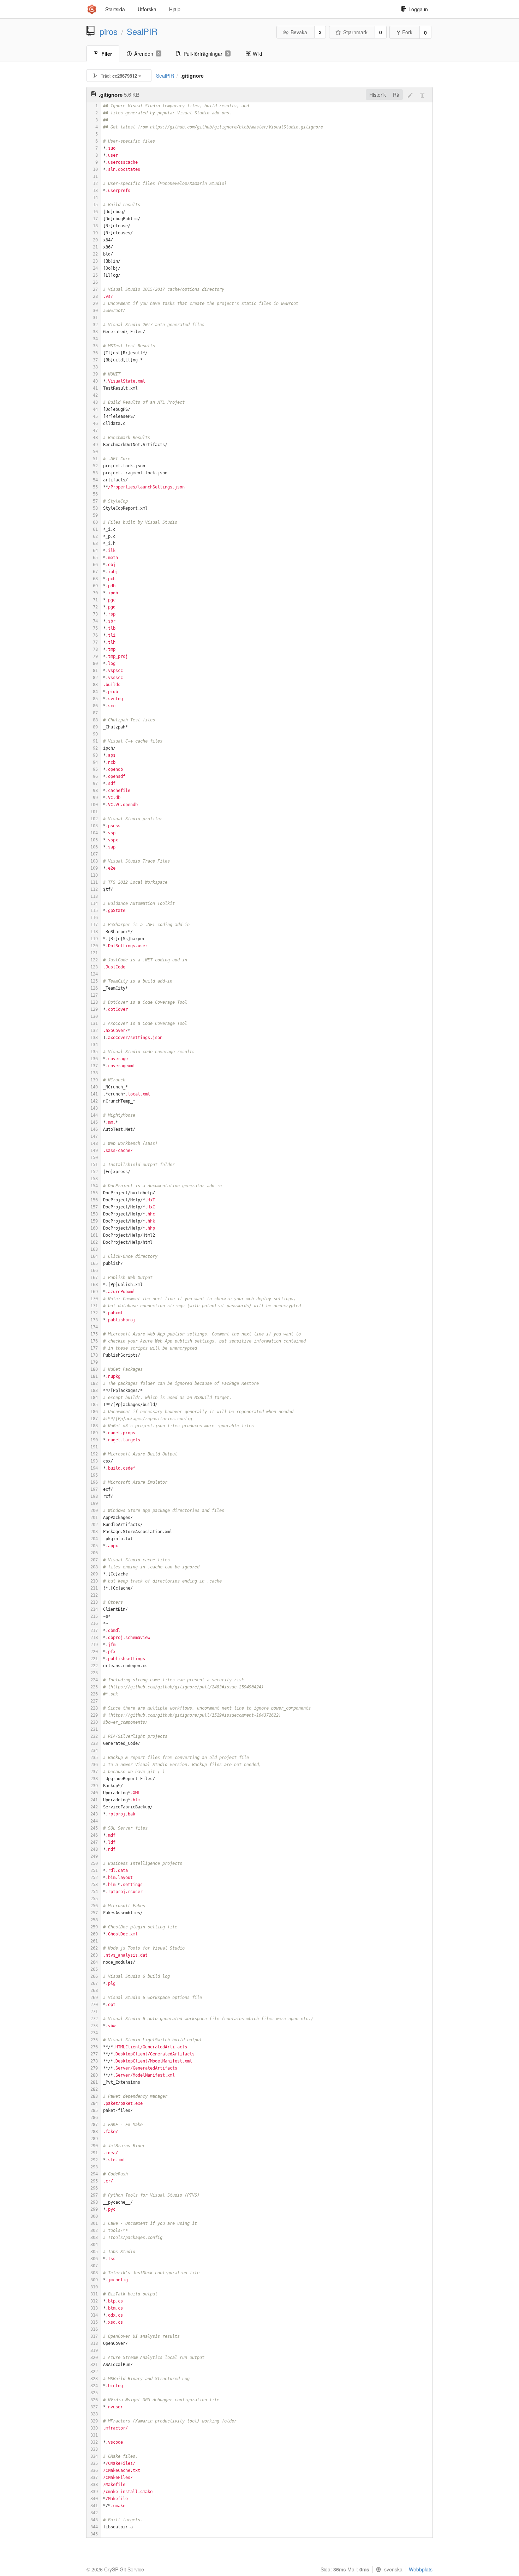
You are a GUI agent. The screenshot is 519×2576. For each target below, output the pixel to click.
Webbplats (421, 2569)
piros (109, 31)
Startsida (115, 9)
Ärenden (147, 54)
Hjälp (175, 9)
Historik (378, 95)
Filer (107, 54)
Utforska (147, 9)
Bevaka (299, 32)
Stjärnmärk (355, 32)
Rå (396, 95)
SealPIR (142, 31)
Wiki (257, 54)
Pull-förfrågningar (206, 54)
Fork (407, 32)
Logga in (418, 9)
